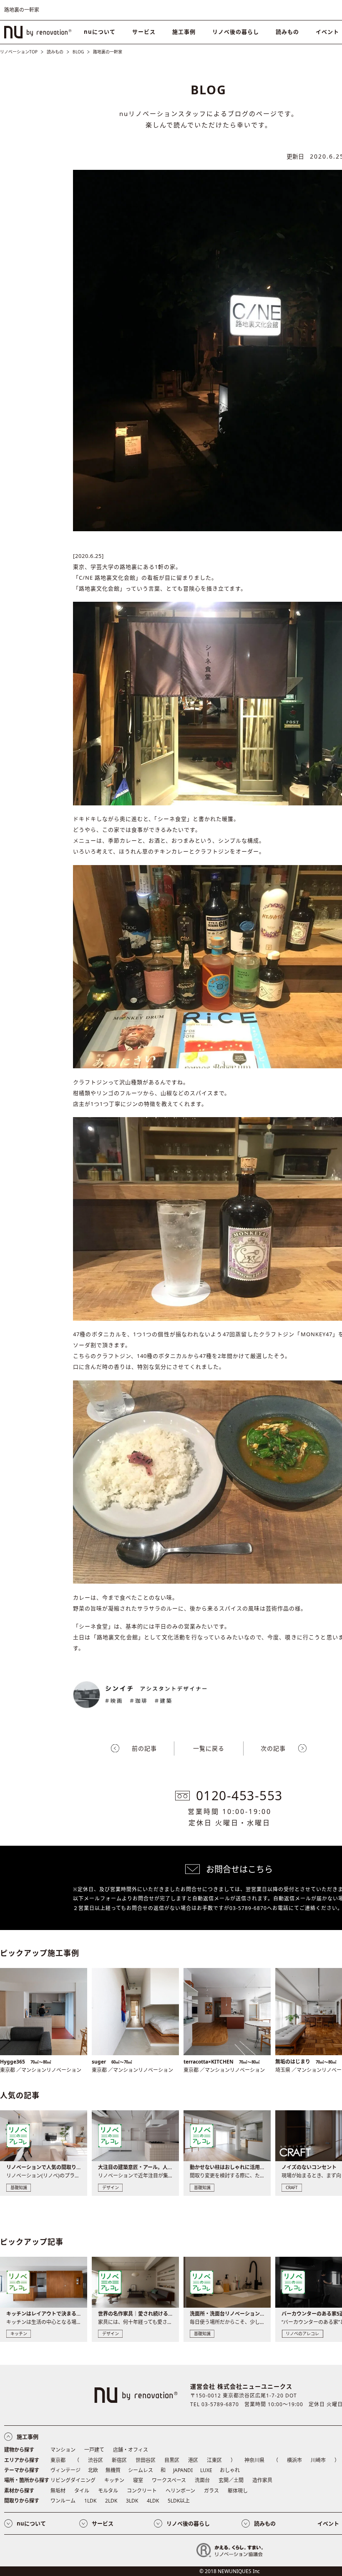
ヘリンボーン (180, 2491)
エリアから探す (22, 2460)
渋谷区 (96, 2460)
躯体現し (238, 2491)
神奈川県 (254, 2460)
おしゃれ (230, 2470)
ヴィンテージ (65, 2470)
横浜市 (294, 2460)
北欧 (93, 2470)
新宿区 (119, 2460)
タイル (82, 2491)
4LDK (153, 2501)
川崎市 (318, 2460)
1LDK (90, 2501)
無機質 (113, 2470)
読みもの (287, 32)
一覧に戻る (209, 1748)
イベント (328, 2523)
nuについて (100, 32)
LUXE (206, 2470)
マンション (63, 2450)
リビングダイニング (73, 2480)
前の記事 (144, 1748)
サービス (144, 32)
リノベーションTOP (19, 52)
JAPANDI (183, 2470)
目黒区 (172, 2460)
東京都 (58, 2460)
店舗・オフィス (131, 2450)
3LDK (132, 2501)
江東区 (214, 2460)
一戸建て (94, 2450)
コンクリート (142, 2491)
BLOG (78, 52)
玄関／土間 (231, 2480)
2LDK (111, 2501)
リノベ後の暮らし (236, 32)
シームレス (141, 2470)
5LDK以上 (179, 2501)
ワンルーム (63, 2501)
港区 (193, 2460)
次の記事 (273, 1748)
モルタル (108, 2491)
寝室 (138, 2480)
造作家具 (262, 2480)
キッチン (114, 2480)
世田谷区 (146, 2460)
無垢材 (58, 2491)
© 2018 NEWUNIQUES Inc (230, 2571)
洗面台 (202, 2480)
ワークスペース (169, 2480)
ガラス (211, 2491)
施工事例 (184, 32)
